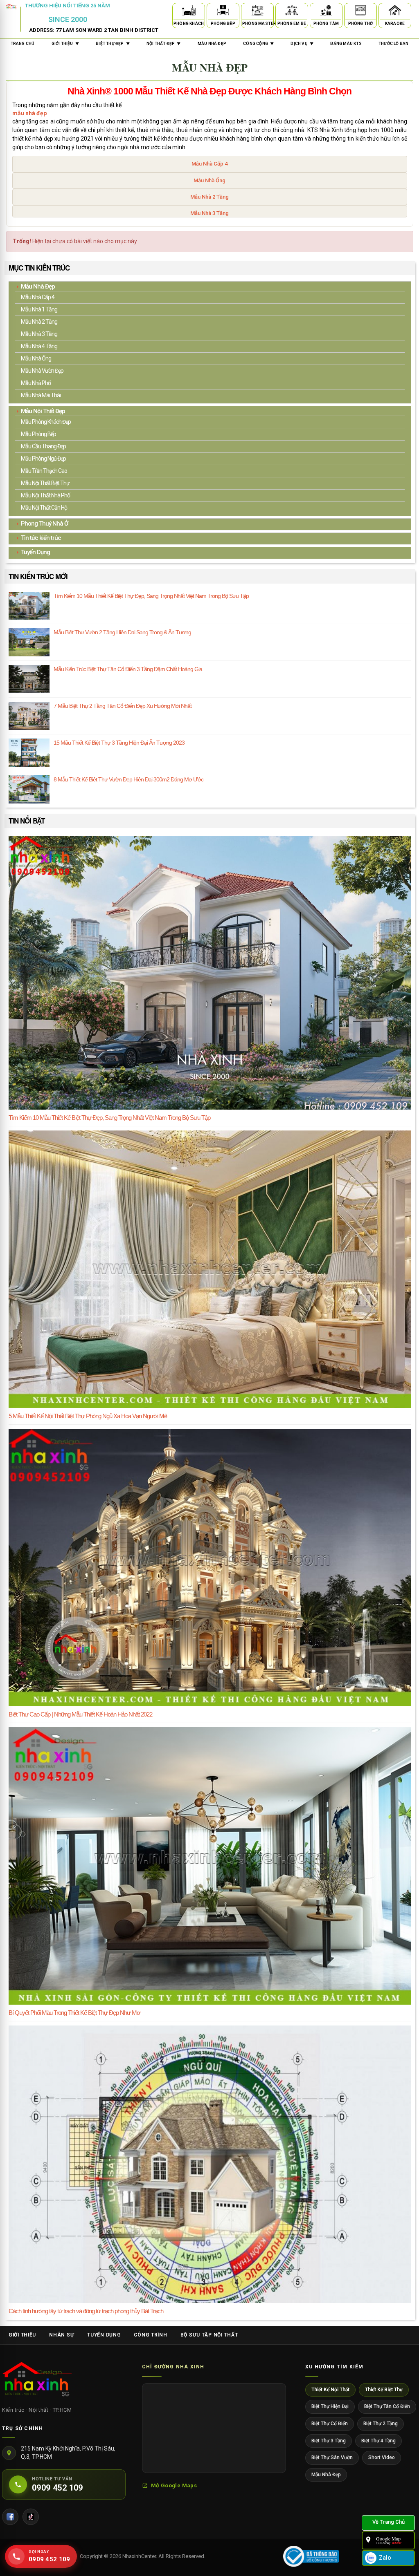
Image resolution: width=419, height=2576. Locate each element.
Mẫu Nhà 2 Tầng (209, 197)
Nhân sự (62, 2335)
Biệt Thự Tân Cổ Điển (387, 2406)
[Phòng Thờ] (360, 12)
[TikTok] (31, 2517)
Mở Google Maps (174, 2485)
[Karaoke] (395, 12)
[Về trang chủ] (388, 2523)
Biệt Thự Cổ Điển (330, 2424)
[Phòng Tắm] (326, 12)
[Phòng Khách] (189, 12)
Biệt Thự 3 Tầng (329, 2441)
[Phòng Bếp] (223, 12)
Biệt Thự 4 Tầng (378, 2441)
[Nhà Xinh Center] (37, 2381)
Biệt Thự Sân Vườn (332, 2457)
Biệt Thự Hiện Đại (330, 2406)
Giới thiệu (22, 2335)
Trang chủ (23, 44)
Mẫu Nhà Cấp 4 (209, 164)
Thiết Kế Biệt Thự (384, 2390)
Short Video (382, 2457)
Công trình (150, 2335)
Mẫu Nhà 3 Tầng (209, 213)
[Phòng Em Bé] (292, 12)
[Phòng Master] (257, 12)
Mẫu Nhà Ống (209, 180)
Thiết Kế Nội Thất (330, 2390)
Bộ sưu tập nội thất (209, 2335)
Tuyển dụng (104, 2335)
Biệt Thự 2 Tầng (381, 2424)
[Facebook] (10, 2517)
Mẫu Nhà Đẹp (326, 2475)
